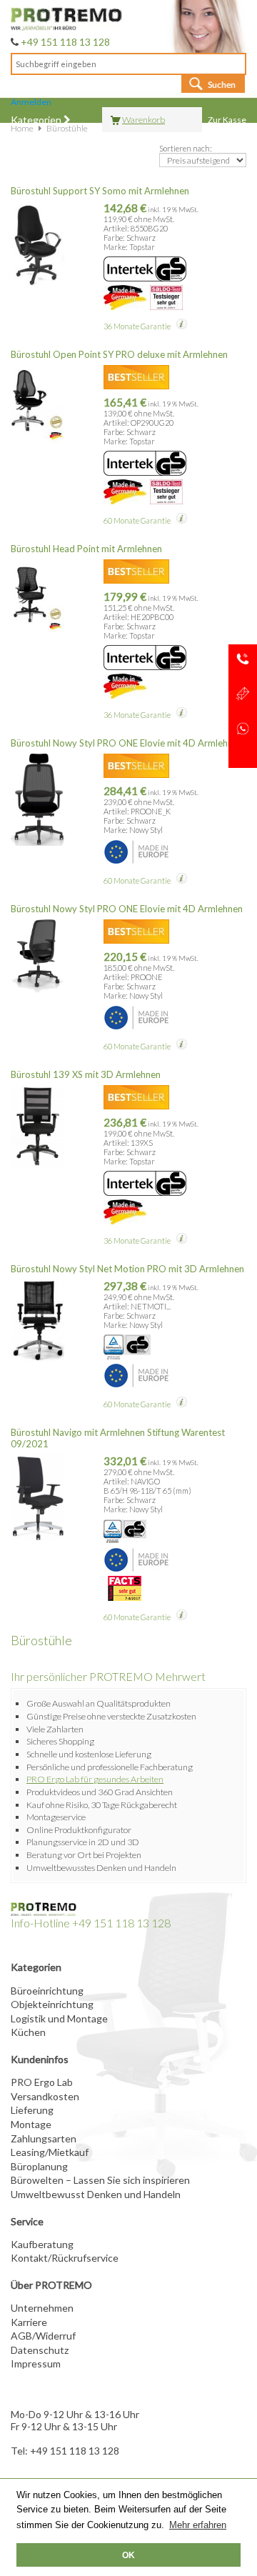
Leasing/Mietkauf (50, 2152)
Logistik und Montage (59, 2018)
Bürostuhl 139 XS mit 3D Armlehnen (86, 1074)
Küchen (28, 2032)
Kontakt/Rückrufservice (65, 2258)
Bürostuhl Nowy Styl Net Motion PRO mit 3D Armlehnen (127, 1269)
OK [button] (128, 2555)
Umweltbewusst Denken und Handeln (96, 2194)
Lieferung (32, 2110)
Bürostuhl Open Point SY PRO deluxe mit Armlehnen (119, 354)
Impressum (36, 2363)
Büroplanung (39, 2166)
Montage (31, 2124)
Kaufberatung (42, 2244)
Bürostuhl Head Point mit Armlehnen (86, 549)
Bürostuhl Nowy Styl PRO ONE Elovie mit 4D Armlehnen (127, 743)
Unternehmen (42, 2308)
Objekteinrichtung (52, 2004)
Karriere (29, 2322)
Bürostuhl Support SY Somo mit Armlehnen (100, 191)
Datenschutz (40, 2350)
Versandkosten (45, 2096)
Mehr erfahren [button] (198, 2525)
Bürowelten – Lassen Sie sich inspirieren (100, 2180)
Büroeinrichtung (47, 1991)
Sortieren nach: (186, 148)
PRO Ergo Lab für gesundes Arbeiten (95, 1779)
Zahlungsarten (44, 2138)
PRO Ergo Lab (42, 2082)
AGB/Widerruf (43, 2336)
